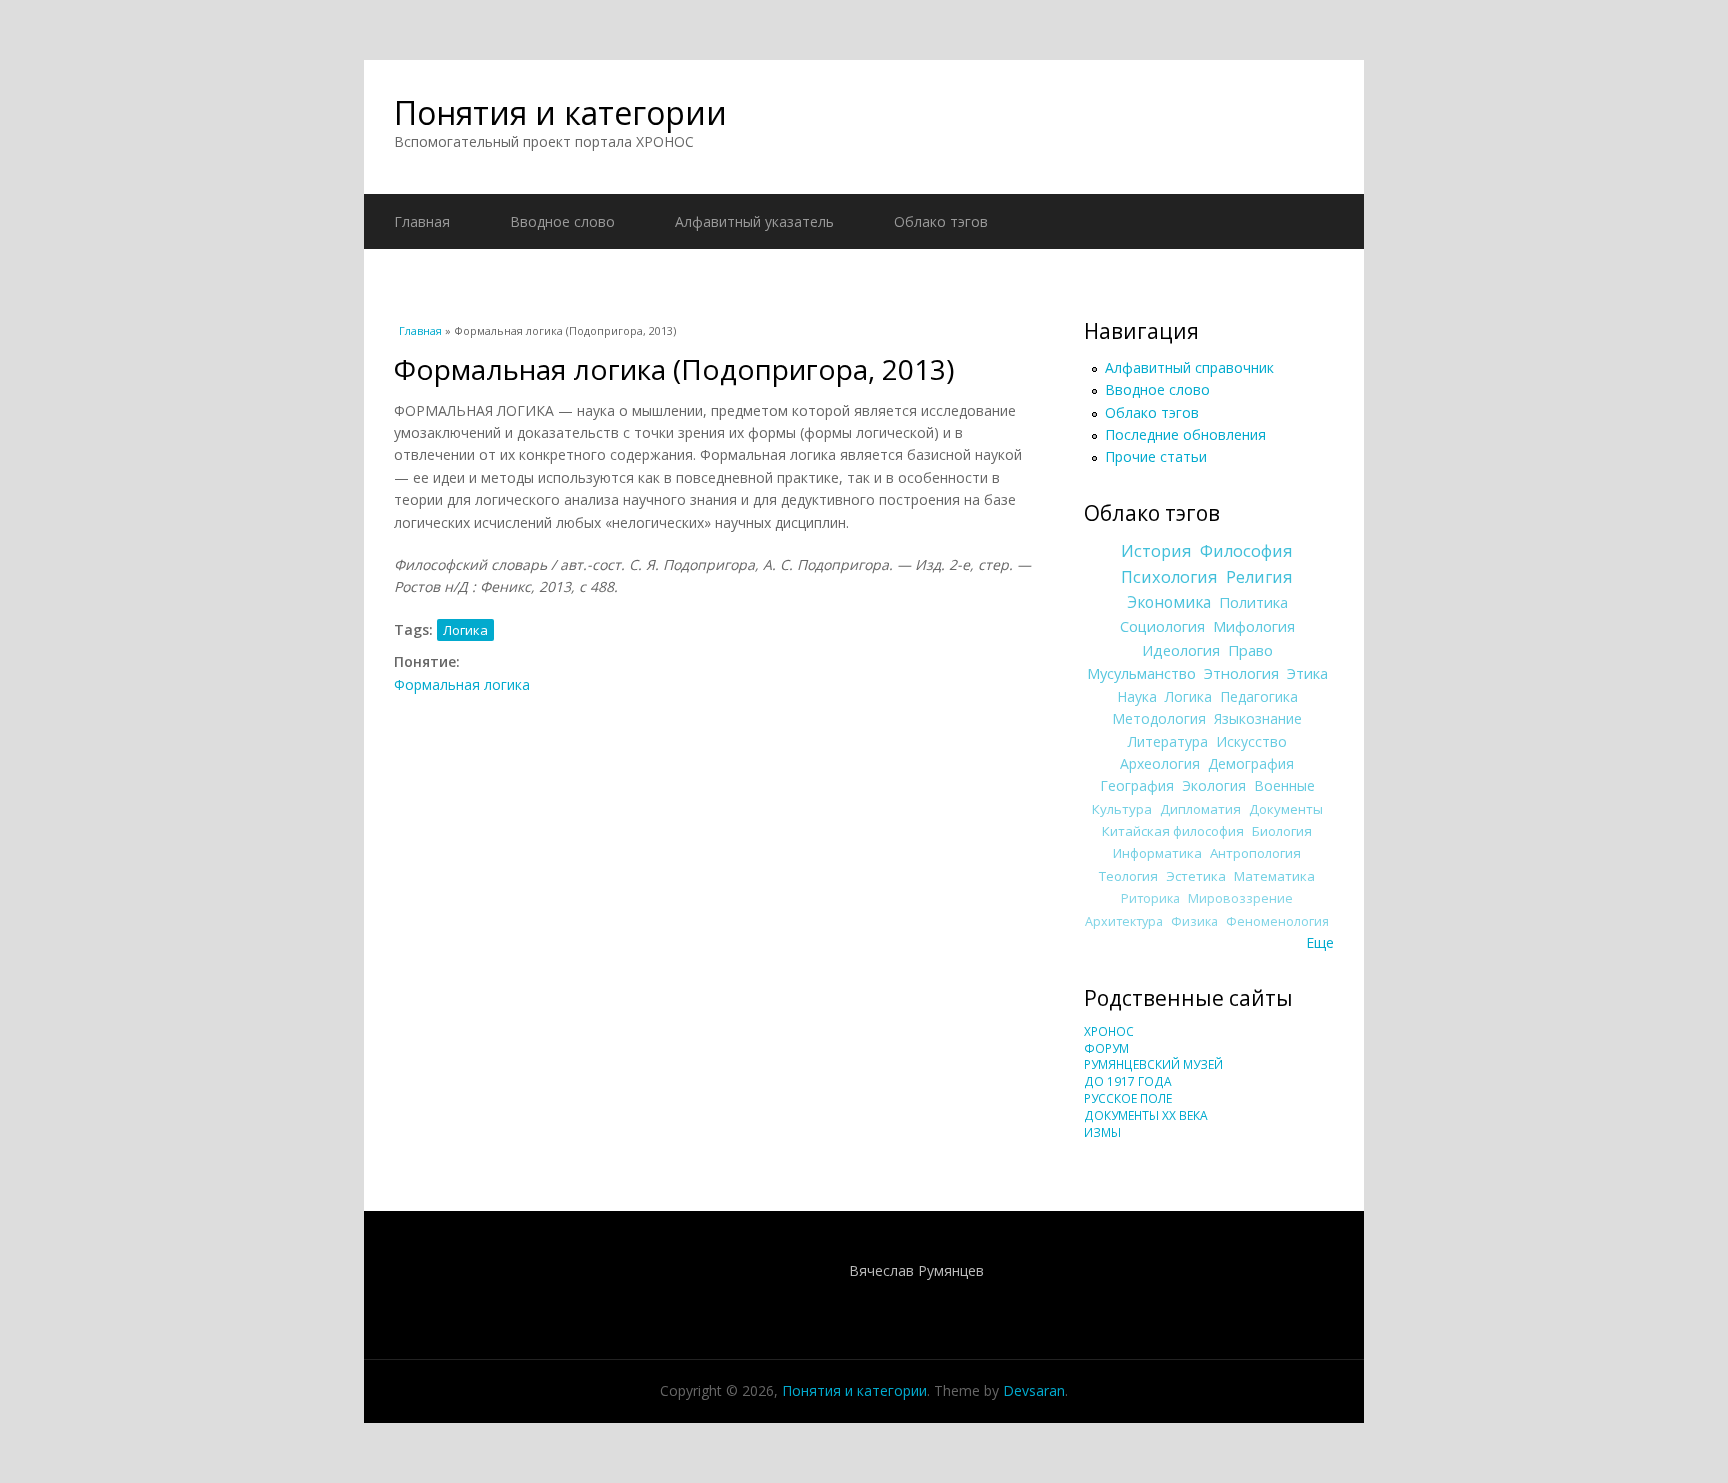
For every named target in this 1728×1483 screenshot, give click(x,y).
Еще (1320, 942)
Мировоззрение (1240, 898)
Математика (1274, 876)
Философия (1246, 551)
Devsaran (1034, 1390)
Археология (1160, 763)
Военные (1284, 785)
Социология (1162, 626)
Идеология (1181, 650)
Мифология (1254, 626)
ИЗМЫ (1102, 1132)
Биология (1282, 831)
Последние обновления (1185, 434)
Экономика (1169, 602)
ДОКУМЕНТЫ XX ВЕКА (1146, 1115)
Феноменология (1277, 921)
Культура (1122, 809)
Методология (1159, 718)
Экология (1214, 785)
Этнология (1241, 673)
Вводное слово (562, 221)
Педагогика (1259, 696)
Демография (1251, 763)
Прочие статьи (1156, 456)
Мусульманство (1141, 673)
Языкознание (1258, 718)
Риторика (1150, 898)
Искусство (1251, 741)
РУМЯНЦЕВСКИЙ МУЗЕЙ (1153, 1064)
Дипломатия (1200, 809)
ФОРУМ (1106, 1048)
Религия (1259, 577)
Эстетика (1196, 876)
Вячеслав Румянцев (916, 1270)
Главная (422, 221)
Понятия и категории (560, 112)
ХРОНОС (1109, 1031)
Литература (1168, 741)
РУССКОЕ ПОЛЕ (1128, 1098)
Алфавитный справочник (1189, 367)
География (1137, 785)
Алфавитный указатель (754, 221)
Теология (1128, 876)
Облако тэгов (941, 221)
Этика (1307, 673)
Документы (1286, 809)
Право (1250, 650)
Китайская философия (1173, 831)
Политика (1253, 602)
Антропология (1255, 853)
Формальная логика (462, 684)
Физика (1194, 921)
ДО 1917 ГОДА (1128, 1081)
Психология (1169, 577)
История (1156, 551)
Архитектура (1124, 921)
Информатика (1157, 853)
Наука (1137, 696)
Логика (465, 630)
